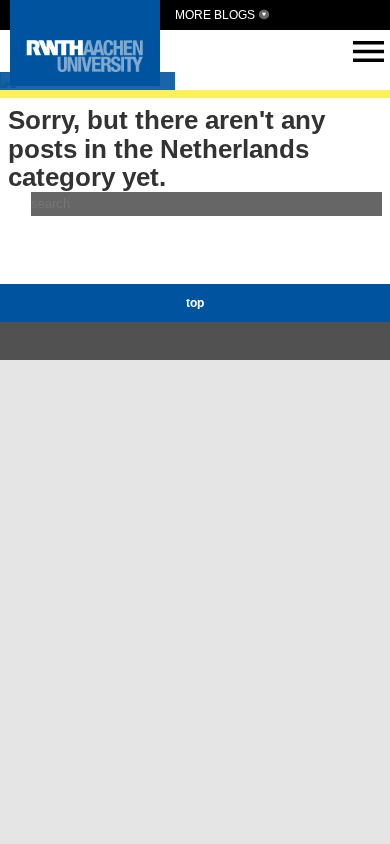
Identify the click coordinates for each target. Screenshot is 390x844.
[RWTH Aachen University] (85, 80)
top (195, 303)
